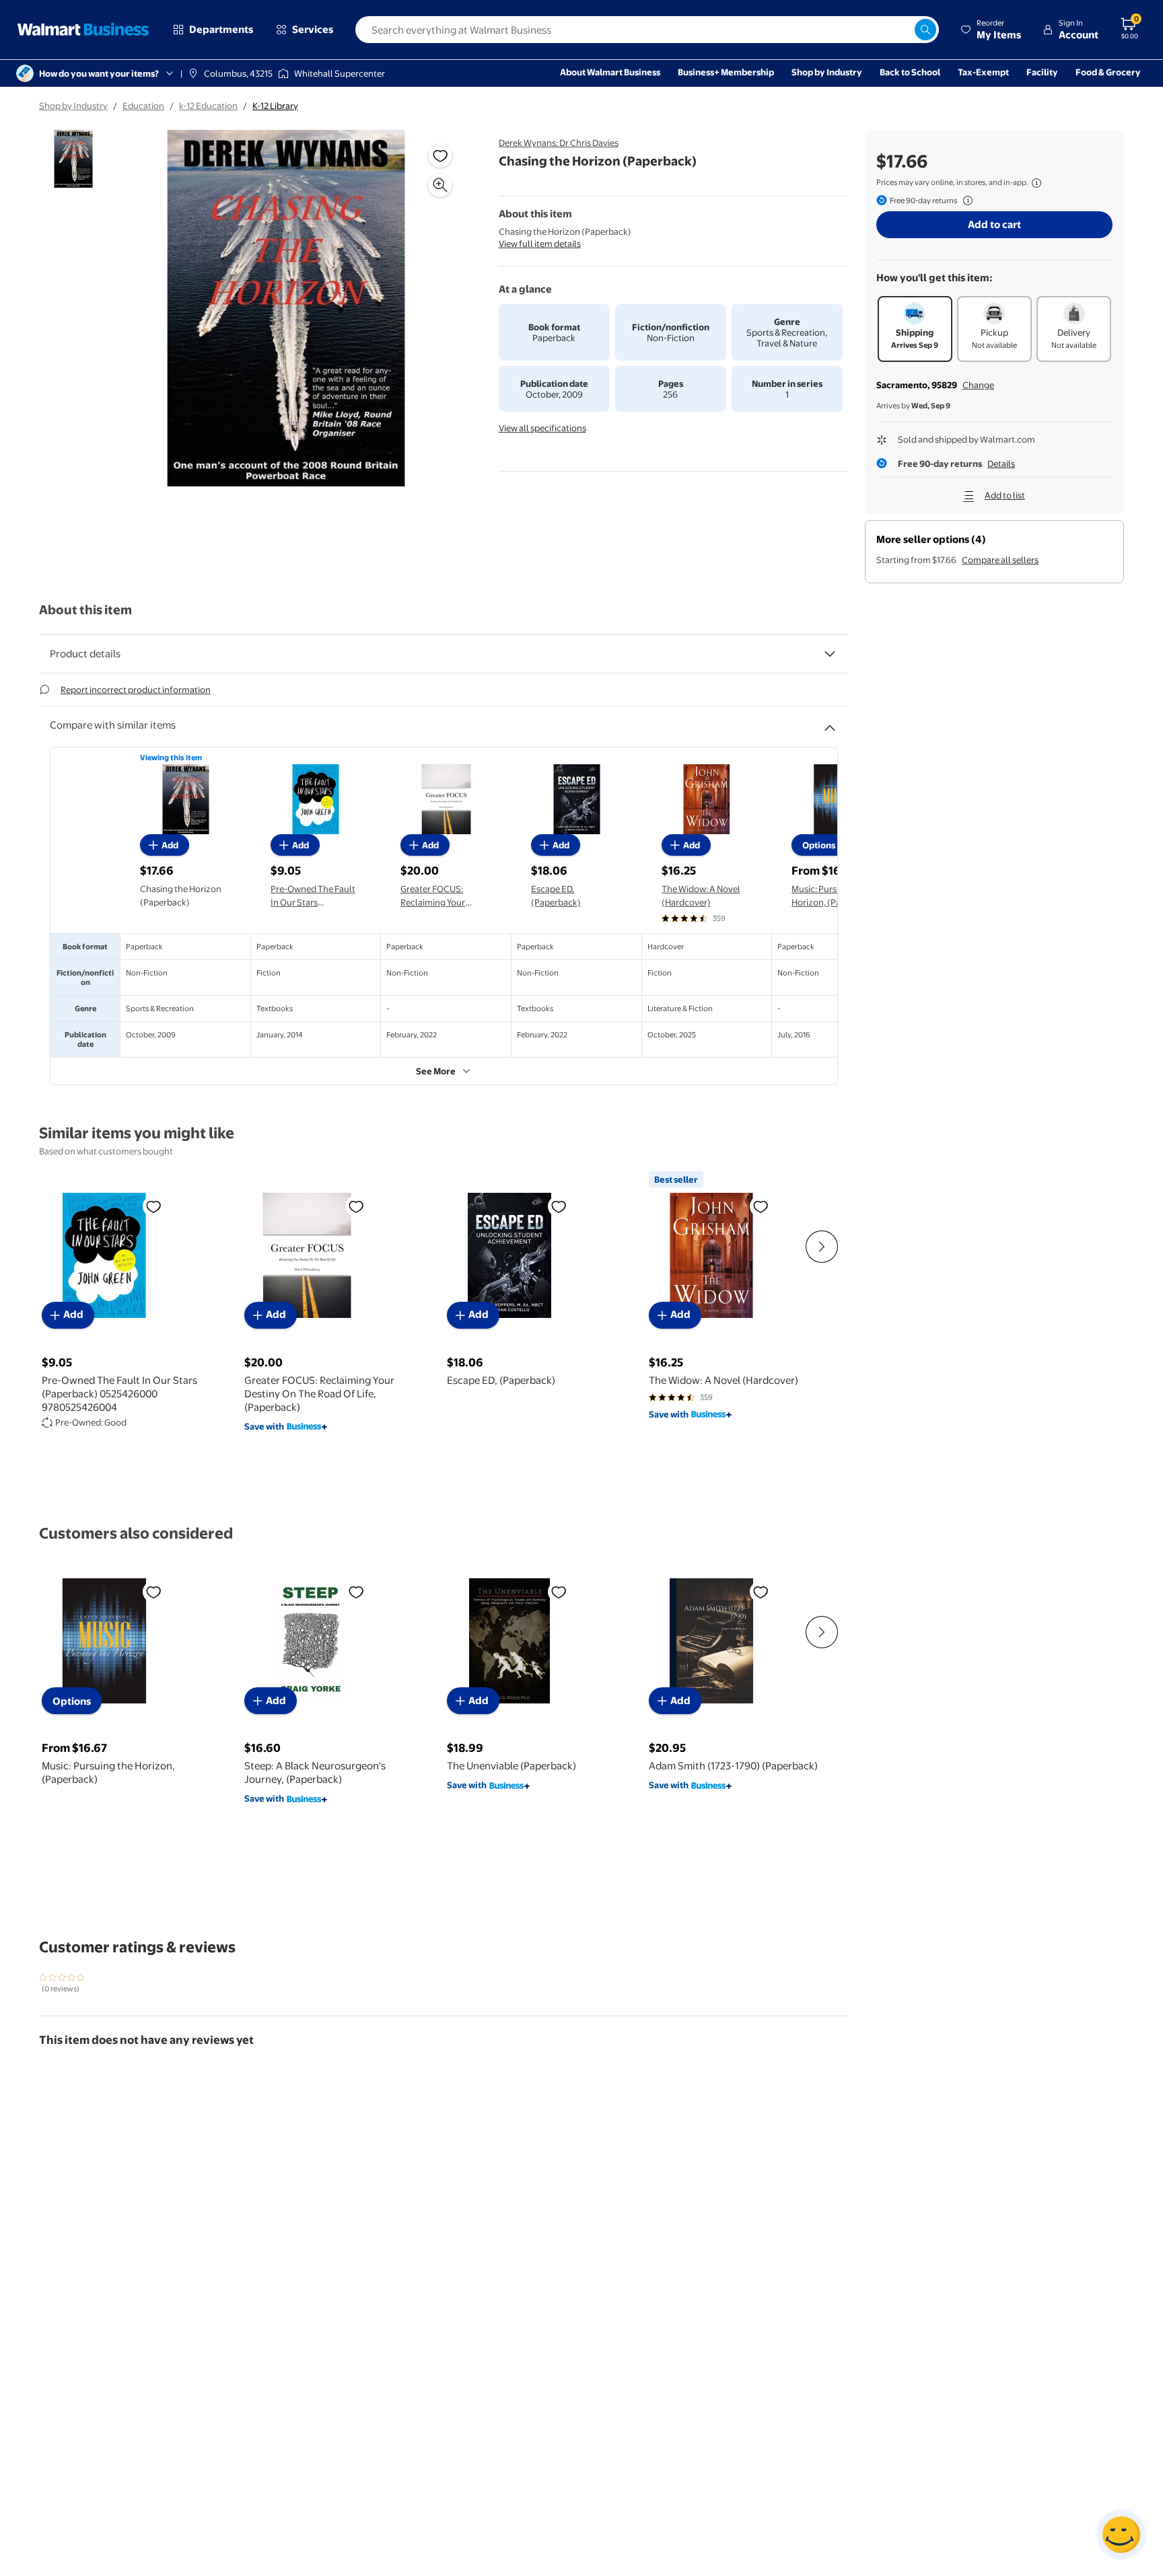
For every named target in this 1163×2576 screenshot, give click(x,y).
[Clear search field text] (904, 30)
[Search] (925, 30)
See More (436, 1071)
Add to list (1005, 495)
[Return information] (965, 200)
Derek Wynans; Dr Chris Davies (559, 143)
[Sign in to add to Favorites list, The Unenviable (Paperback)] (559, 1592)
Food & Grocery (1108, 72)
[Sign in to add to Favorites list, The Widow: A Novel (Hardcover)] (761, 1206)
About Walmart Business (610, 72)
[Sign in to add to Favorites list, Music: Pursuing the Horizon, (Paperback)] (153, 1592)
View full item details (540, 244)
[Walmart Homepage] (83, 30)
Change (978, 385)
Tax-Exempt (983, 72)
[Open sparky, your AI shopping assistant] (1121, 2534)
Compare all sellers (1000, 560)
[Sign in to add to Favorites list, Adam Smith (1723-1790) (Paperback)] (761, 1592)
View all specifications (542, 428)
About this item (85, 610)
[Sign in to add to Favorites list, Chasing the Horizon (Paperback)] (440, 155)
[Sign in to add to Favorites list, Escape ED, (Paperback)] (559, 1206)
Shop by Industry (827, 72)
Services (313, 29)
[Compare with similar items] (830, 723)
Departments (221, 29)
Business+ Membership (726, 72)
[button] (991, 30)
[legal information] (1036, 183)
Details (1001, 464)
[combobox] (647, 30)
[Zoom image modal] (440, 185)
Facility (1042, 72)
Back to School (910, 72)
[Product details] (830, 654)
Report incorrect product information (136, 690)
